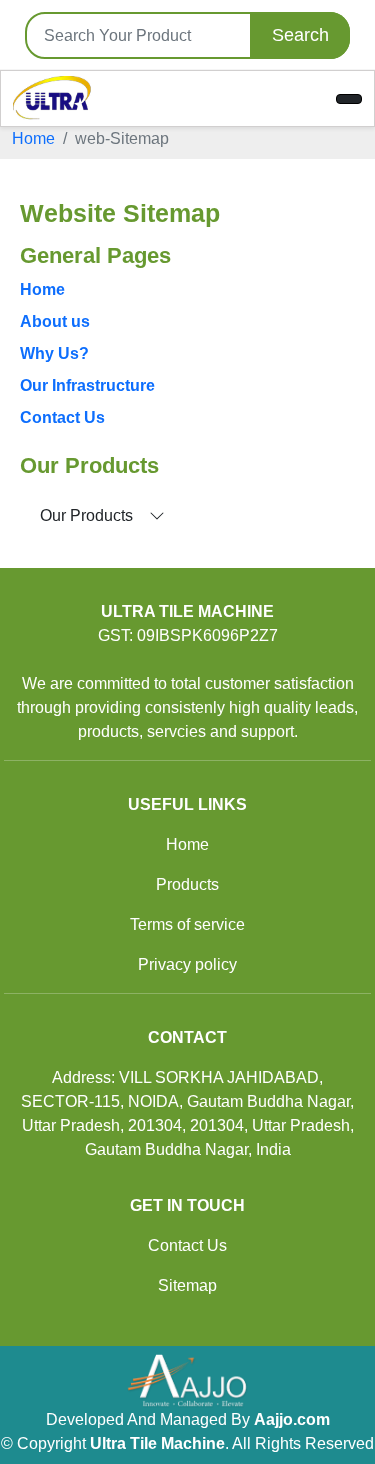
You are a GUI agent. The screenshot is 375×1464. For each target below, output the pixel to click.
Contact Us (62, 417)
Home (33, 138)
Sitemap (187, 1285)
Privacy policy (187, 964)
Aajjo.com (292, 1419)
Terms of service (187, 924)
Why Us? (54, 353)
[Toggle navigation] (349, 99)
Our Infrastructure (87, 385)
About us (55, 321)
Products (187, 884)
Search (300, 35)
